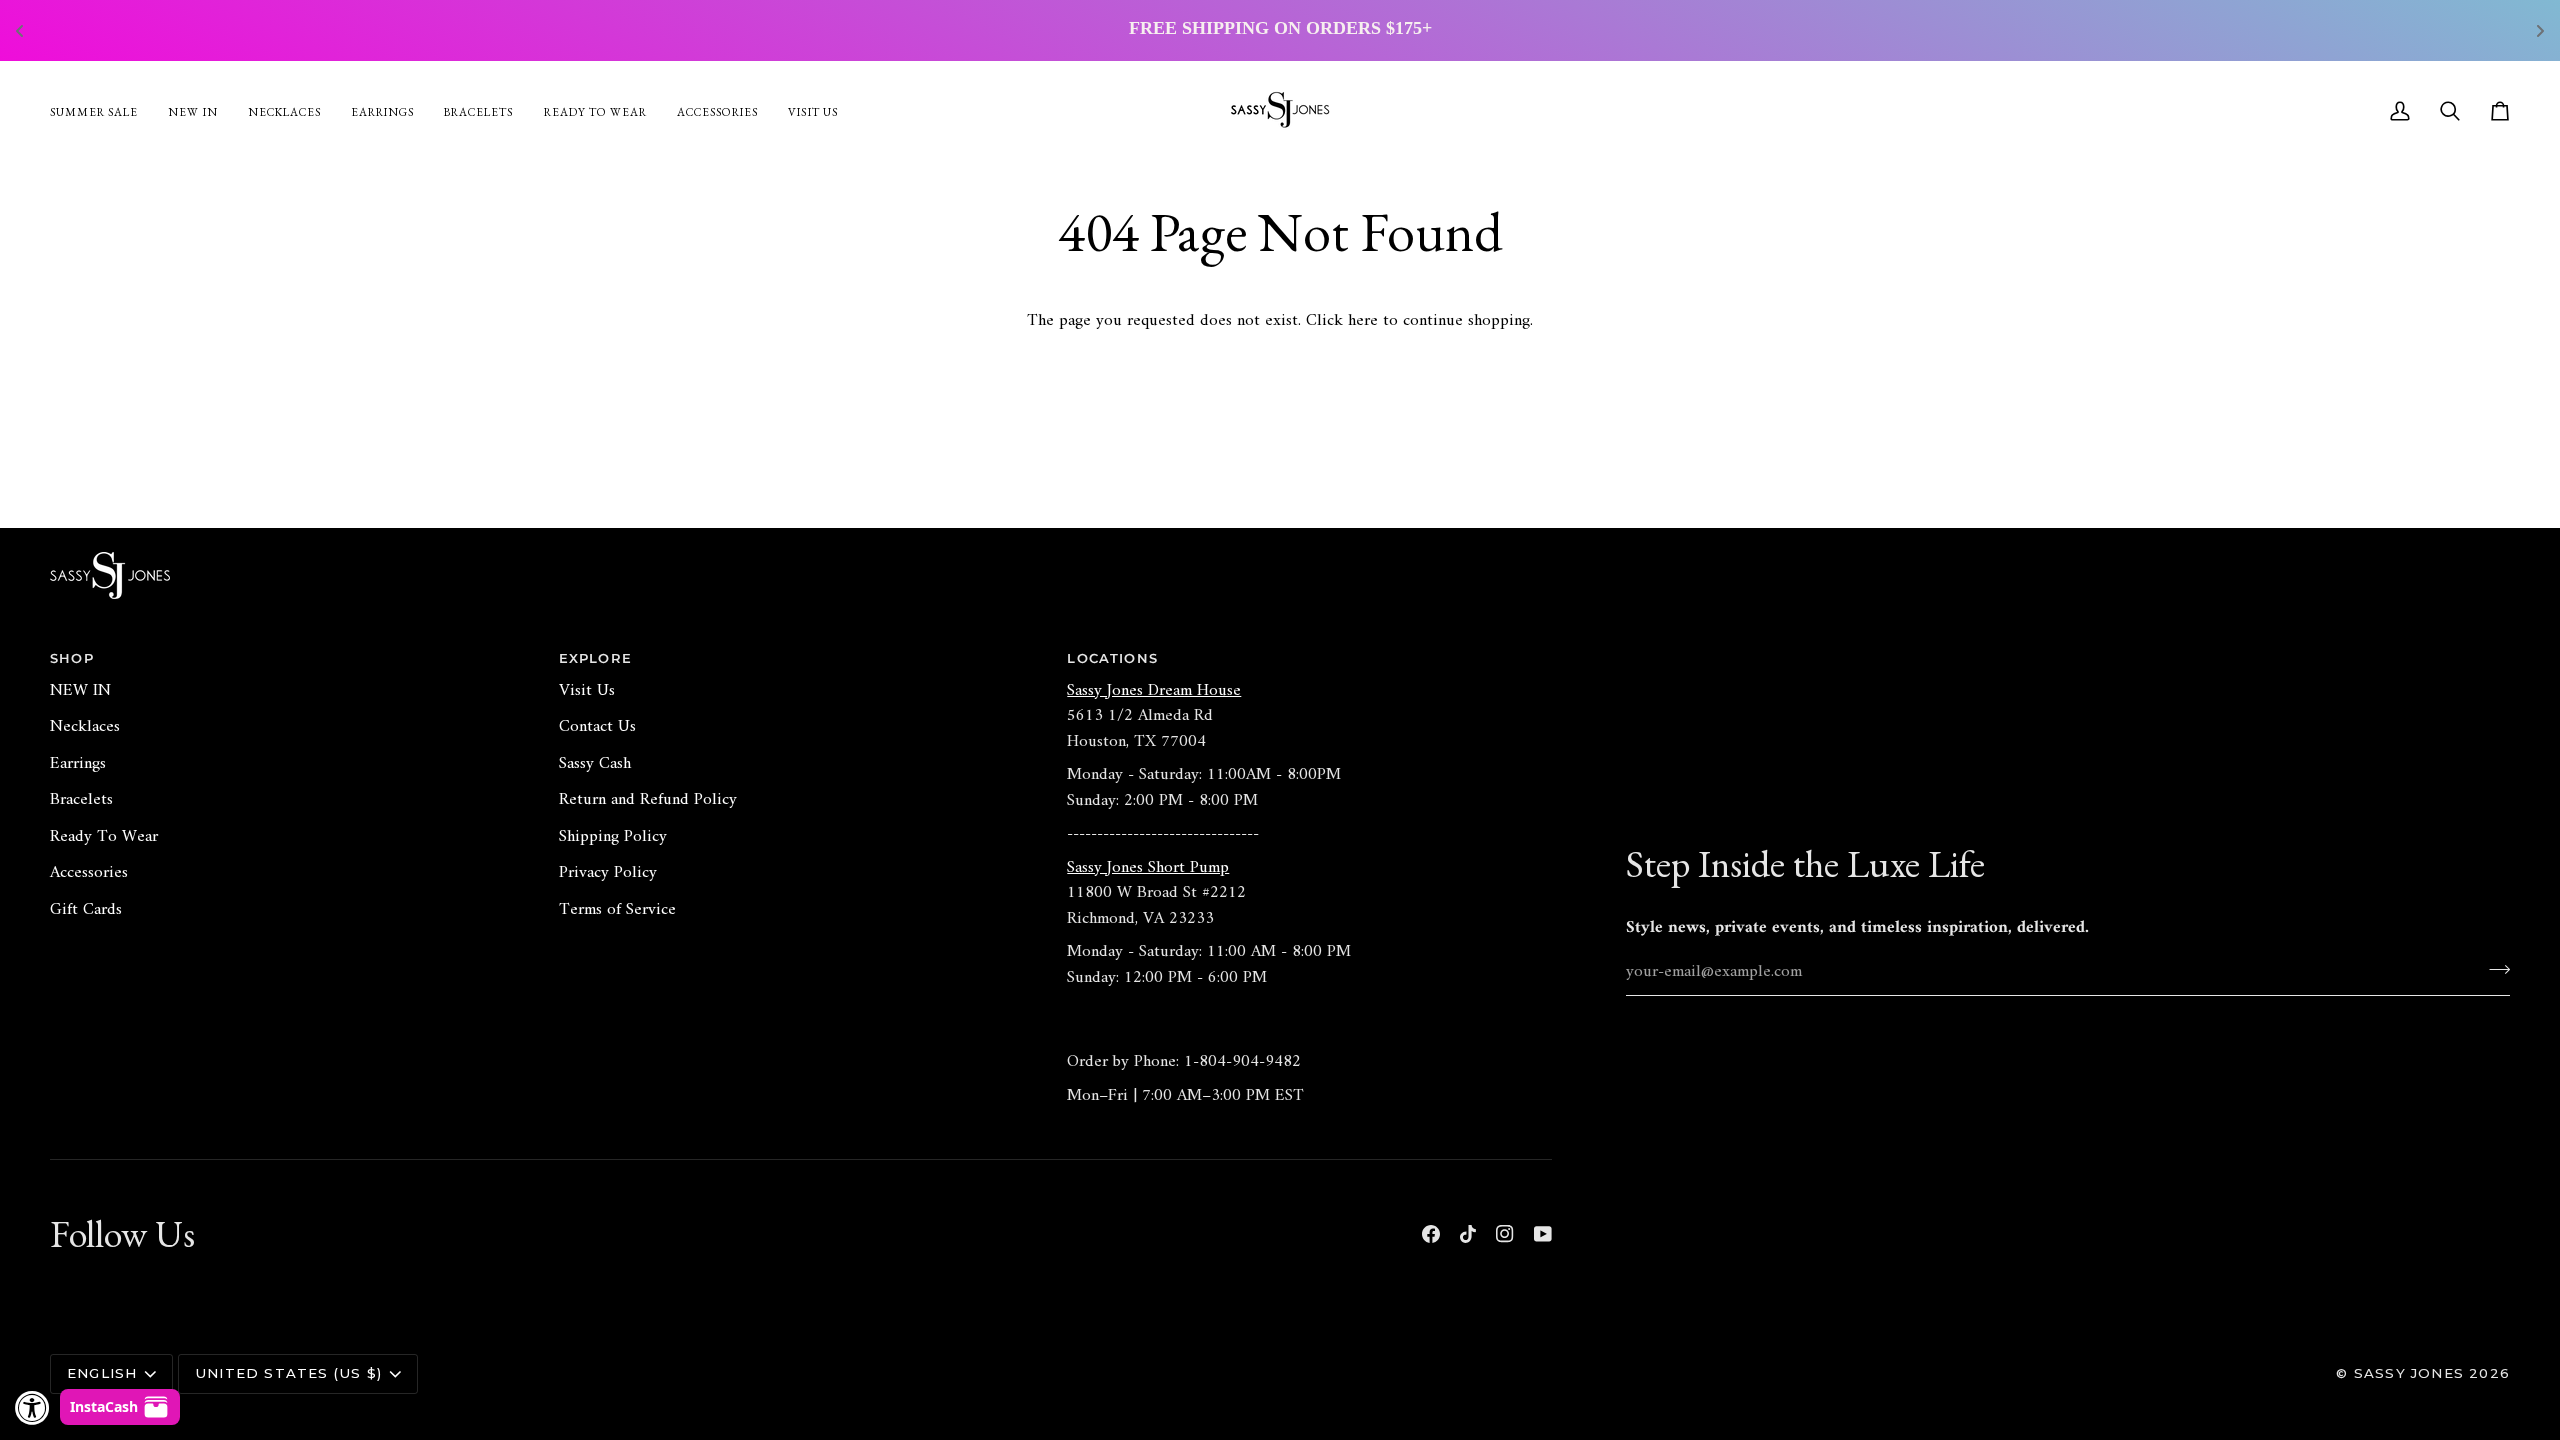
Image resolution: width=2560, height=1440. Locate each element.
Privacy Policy (608, 873)
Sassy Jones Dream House (1154, 691)
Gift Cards (86, 910)
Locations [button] (1112, 658)
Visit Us (587, 691)
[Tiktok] (1468, 1234)
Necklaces (85, 727)
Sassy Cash (595, 764)
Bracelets (81, 800)
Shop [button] (72, 658)
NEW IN (80, 691)
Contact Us (597, 727)
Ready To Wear (104, 837)
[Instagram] (1505, 1234)
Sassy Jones (2409, 1373)
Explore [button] (595, 658)
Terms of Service (617, 910)
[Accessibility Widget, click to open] (32, 1407)
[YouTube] (1543, 1234)
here (1363, 321)
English (102, 1373)
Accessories (89, 873)
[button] (717, 111)
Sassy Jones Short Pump (1148, 868)
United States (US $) (288, 1373)
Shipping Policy (613, 837)
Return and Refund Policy (648, 800)
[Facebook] (1431, 1234)
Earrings (78, 764)
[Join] (2493, 969)
